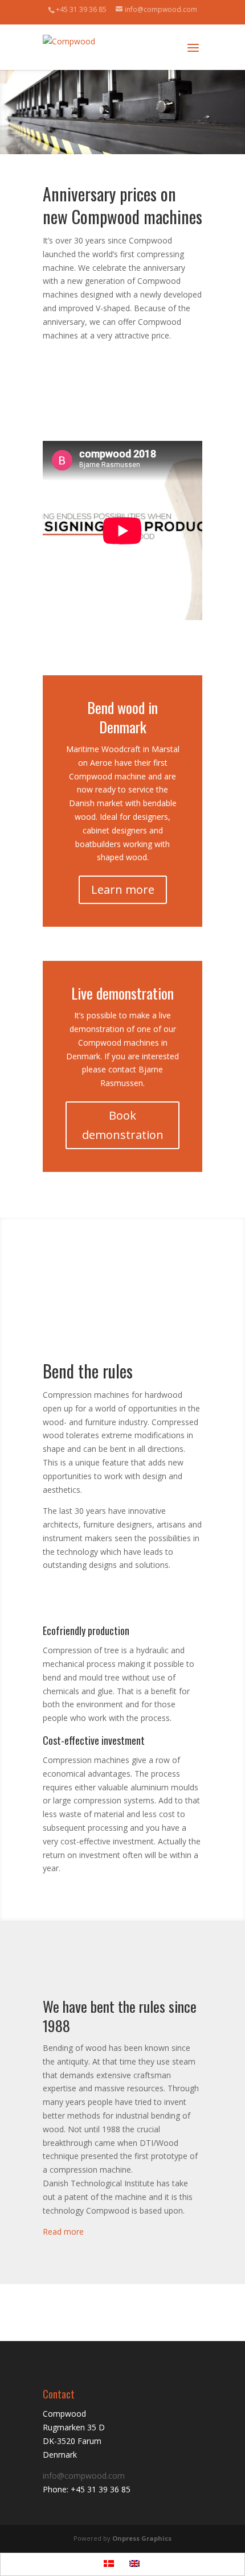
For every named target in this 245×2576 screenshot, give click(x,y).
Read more (63, 2232)
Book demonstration (123, 1125)
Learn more (123, 889)
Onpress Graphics (142, 2538)
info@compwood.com (84, 2476)
